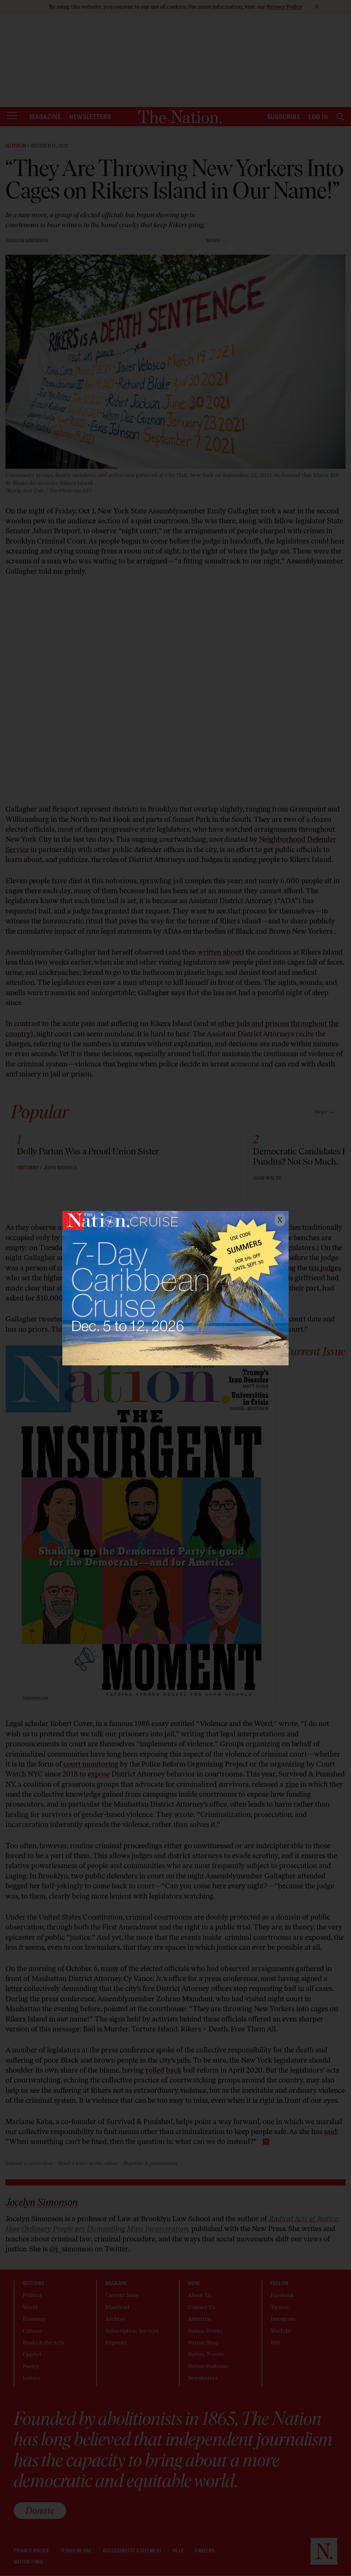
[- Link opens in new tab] (175, 1288)
